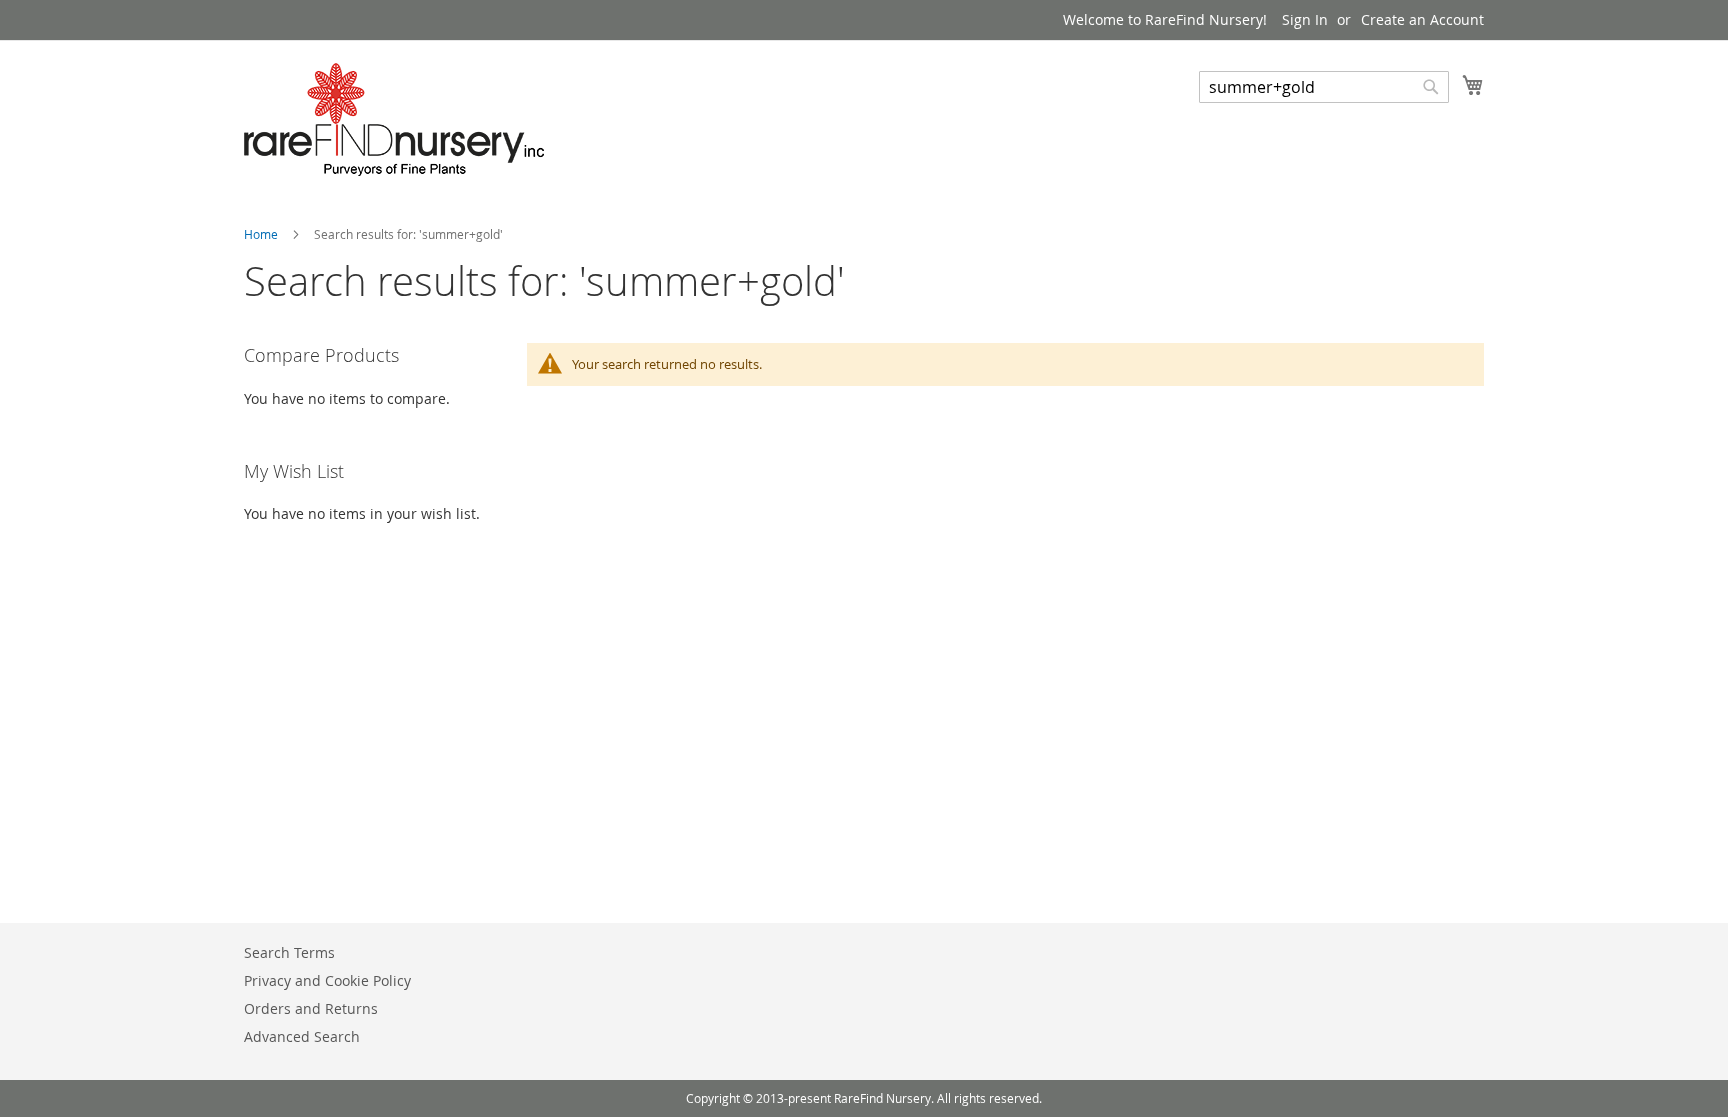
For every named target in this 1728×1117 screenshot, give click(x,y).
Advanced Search (302, 1036)
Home (262, 234)
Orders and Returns (311, 1008)
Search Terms (289, 952)
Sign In (1305, 19)
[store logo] (394, 119)
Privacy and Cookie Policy (327, 980)
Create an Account (1422, 19)
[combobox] (1324, 87)
